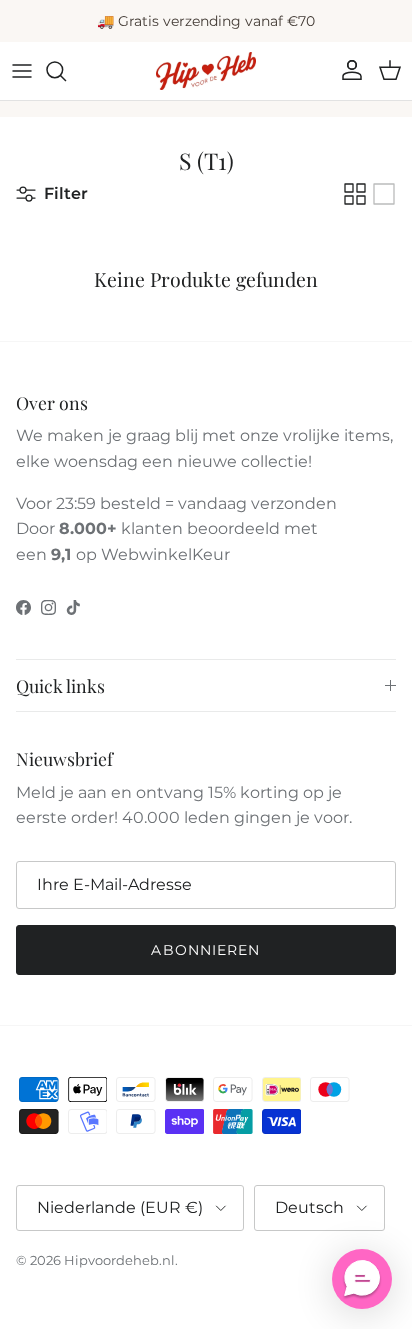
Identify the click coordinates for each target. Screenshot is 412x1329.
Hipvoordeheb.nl (119, 1260)
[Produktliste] (384, 194)
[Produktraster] (355, 194)
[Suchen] (66, 71)
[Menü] (22, 71)
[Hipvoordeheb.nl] (206, 71)
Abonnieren (205, 950)
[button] (362, 1279)
